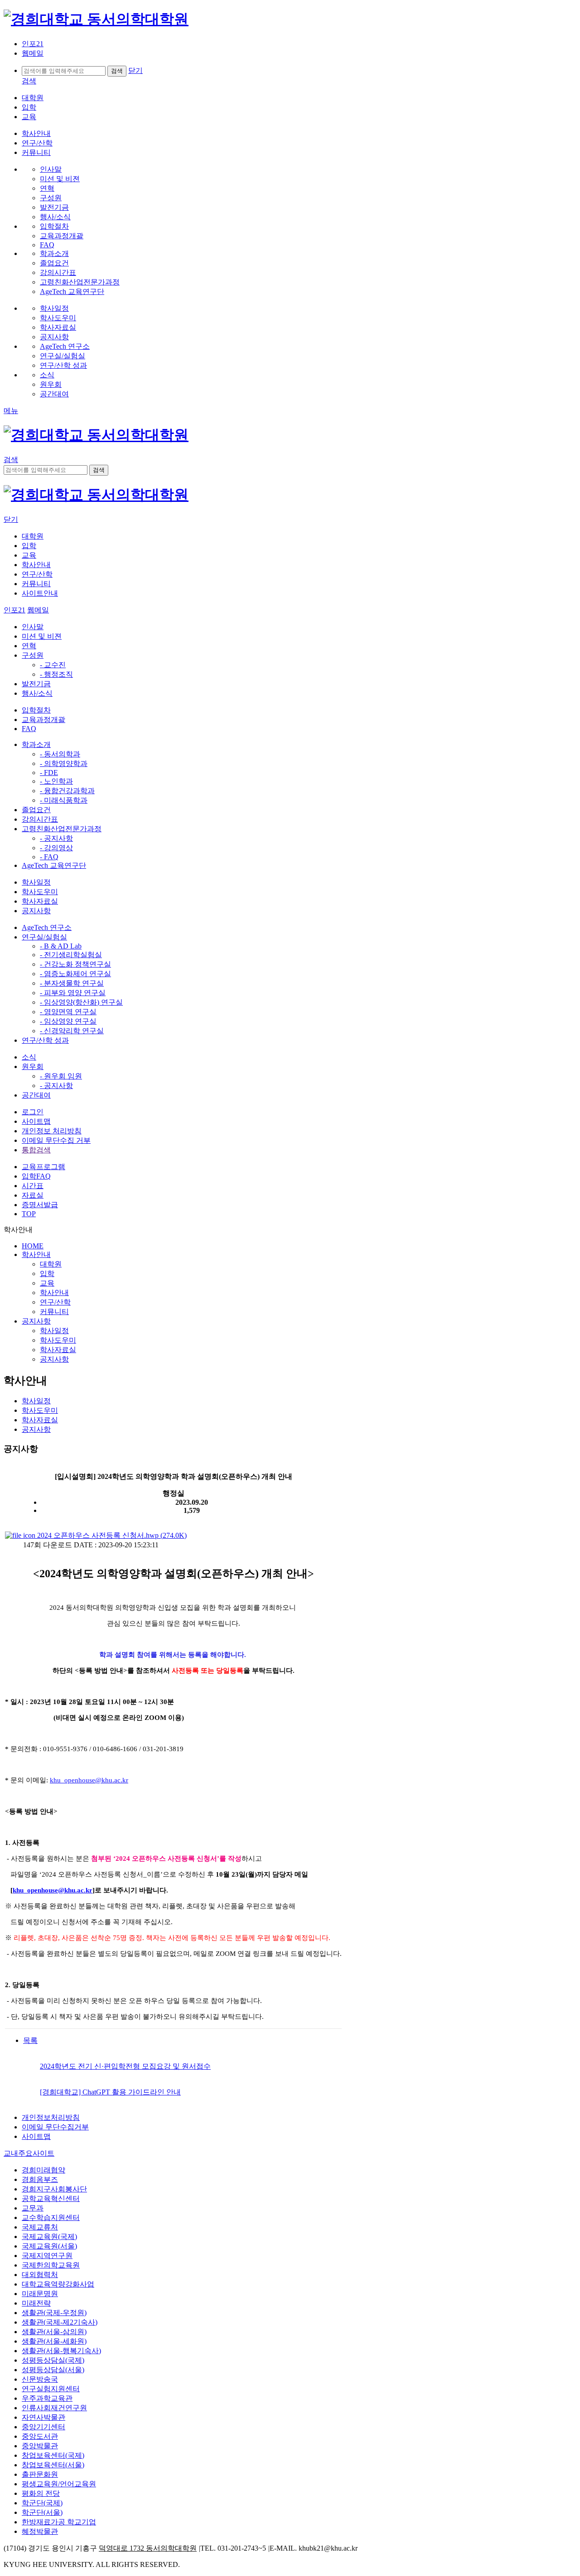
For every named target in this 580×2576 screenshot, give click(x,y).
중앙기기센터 (43, 2427)
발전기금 (36, 684)
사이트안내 (40, 593)
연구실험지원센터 (51, 2389)
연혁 (29, 646)
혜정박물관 (40, 2531)
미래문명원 (40, 2294)
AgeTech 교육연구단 (54, 865)
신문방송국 (40, 2379)
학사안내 (36, 133)
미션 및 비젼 (42, 636)
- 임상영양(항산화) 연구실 (81, 1002)
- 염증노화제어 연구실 (75, 974)
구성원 (33, 655)
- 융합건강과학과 (67, 791)
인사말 (33, 627)
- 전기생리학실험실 (71, 955)
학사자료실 (40, 901)
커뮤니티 (36, 152)
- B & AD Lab (61, 946)
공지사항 (36, 911)
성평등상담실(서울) (53, 2370)
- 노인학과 (56, 781)
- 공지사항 (56, 838)
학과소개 (36, 744)
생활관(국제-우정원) (54, 2313)
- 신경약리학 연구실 (72, 1031)
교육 (29, 117)
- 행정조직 (56, 674)
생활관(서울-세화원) (54, 2341)
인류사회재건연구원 (54, 2408)
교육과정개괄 (43, 720)
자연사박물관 (43, 2417)
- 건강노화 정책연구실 (75, 964)
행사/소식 (37, 693)
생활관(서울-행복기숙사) (61, 2351)
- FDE (49, 773)
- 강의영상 (56, 848)
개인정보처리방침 (51, 2117)
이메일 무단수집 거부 (56, 1140)
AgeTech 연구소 (47, 927)
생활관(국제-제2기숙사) (60, 2322)
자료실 (33, 1195)
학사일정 (36, 882)
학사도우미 (40, 892)
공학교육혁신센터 (51, 2198)
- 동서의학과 (60, 754)
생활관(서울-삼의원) (54, 2332)
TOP (29, 1214)
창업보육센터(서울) (53, 2465)
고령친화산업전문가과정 (62, 829)
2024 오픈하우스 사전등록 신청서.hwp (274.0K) (111, 1535)
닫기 (135, 70)
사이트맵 (36, 1121)
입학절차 (36, 710)
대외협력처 (40, 2275)
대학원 (33, 98)
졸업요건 (36, 810)
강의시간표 (40, 819)
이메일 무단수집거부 (55, 2127)
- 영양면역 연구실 (68, 1012)
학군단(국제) (42, 2503)
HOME (33, 1246)
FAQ (29, 729)
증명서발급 (40, 1205)
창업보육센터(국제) (53, 2455)
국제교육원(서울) (49, 2246)
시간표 (33, 1186)
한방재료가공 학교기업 (59, 2522)
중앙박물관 (40, 2446)
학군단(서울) (42, 2512)
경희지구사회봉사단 (54, 2189)
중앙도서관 (40, 2436)
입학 (29, 107)
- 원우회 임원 (61, 1076)
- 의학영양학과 (64, 763)
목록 (30, 2040)
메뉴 (11, 411)
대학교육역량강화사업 (58, 2284)
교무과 (33, 2208)
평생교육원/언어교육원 (59, 2484)
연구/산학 (37, 143)
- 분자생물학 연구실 (72, 983)
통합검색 (36, 1150)
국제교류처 (40, 2227)
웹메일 (33, 53)
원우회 (33, 1067)
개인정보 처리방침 (52, 1131)
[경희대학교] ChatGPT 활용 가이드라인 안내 (110, 2092)
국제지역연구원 (47, 2256)
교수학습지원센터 (51, 2217)
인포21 (33, 44)
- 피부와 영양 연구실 (73, 993)
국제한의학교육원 (51, 2265)
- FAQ (49, 857)
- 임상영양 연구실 (68, 1021)
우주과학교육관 (47, 2398)
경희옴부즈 (40, 2179)
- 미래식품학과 (64, 800)
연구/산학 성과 (45, 1040)
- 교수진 (53, 665)
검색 (29, 81)
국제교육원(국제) (49, 2237)
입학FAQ (36, 1176)
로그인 (33, 1112)
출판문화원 (40, 2474)
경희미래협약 (43, 2170)
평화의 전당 (41, 2493)
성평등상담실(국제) (53, 2360)
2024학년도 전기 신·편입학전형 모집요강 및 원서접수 (125, 2066)
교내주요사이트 (29, 2153)
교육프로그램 (43, 1167)
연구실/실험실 (44, 937)
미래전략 (36, 2303)
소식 (29, 1057)
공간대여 (36, 1095)
